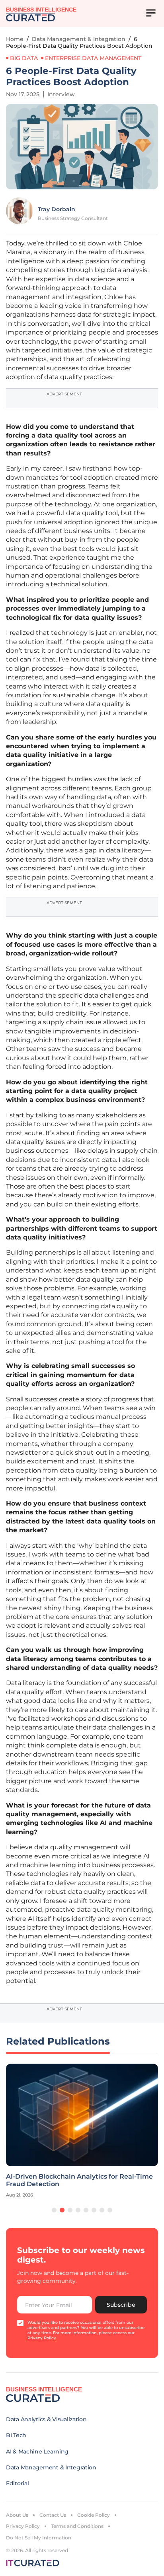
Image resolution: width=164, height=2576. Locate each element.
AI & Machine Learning (37, 2451)
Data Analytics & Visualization (46, 2419)
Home (15, 39)
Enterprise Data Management (93, 58)
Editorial (17, 2483)
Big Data (24, 58)
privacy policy (42, 2338)
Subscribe (121, 2305)
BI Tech (16, 2435)
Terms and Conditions (77, 2526)
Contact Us (53, 2515)
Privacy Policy (23, 2526)
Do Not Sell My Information (39, 2538)
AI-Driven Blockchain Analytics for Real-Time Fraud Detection (79, 2180)
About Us (17, 2515)
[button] (54, 2210)
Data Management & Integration (79, 39)
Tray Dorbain (57, 209)
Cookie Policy (94, 2515)
